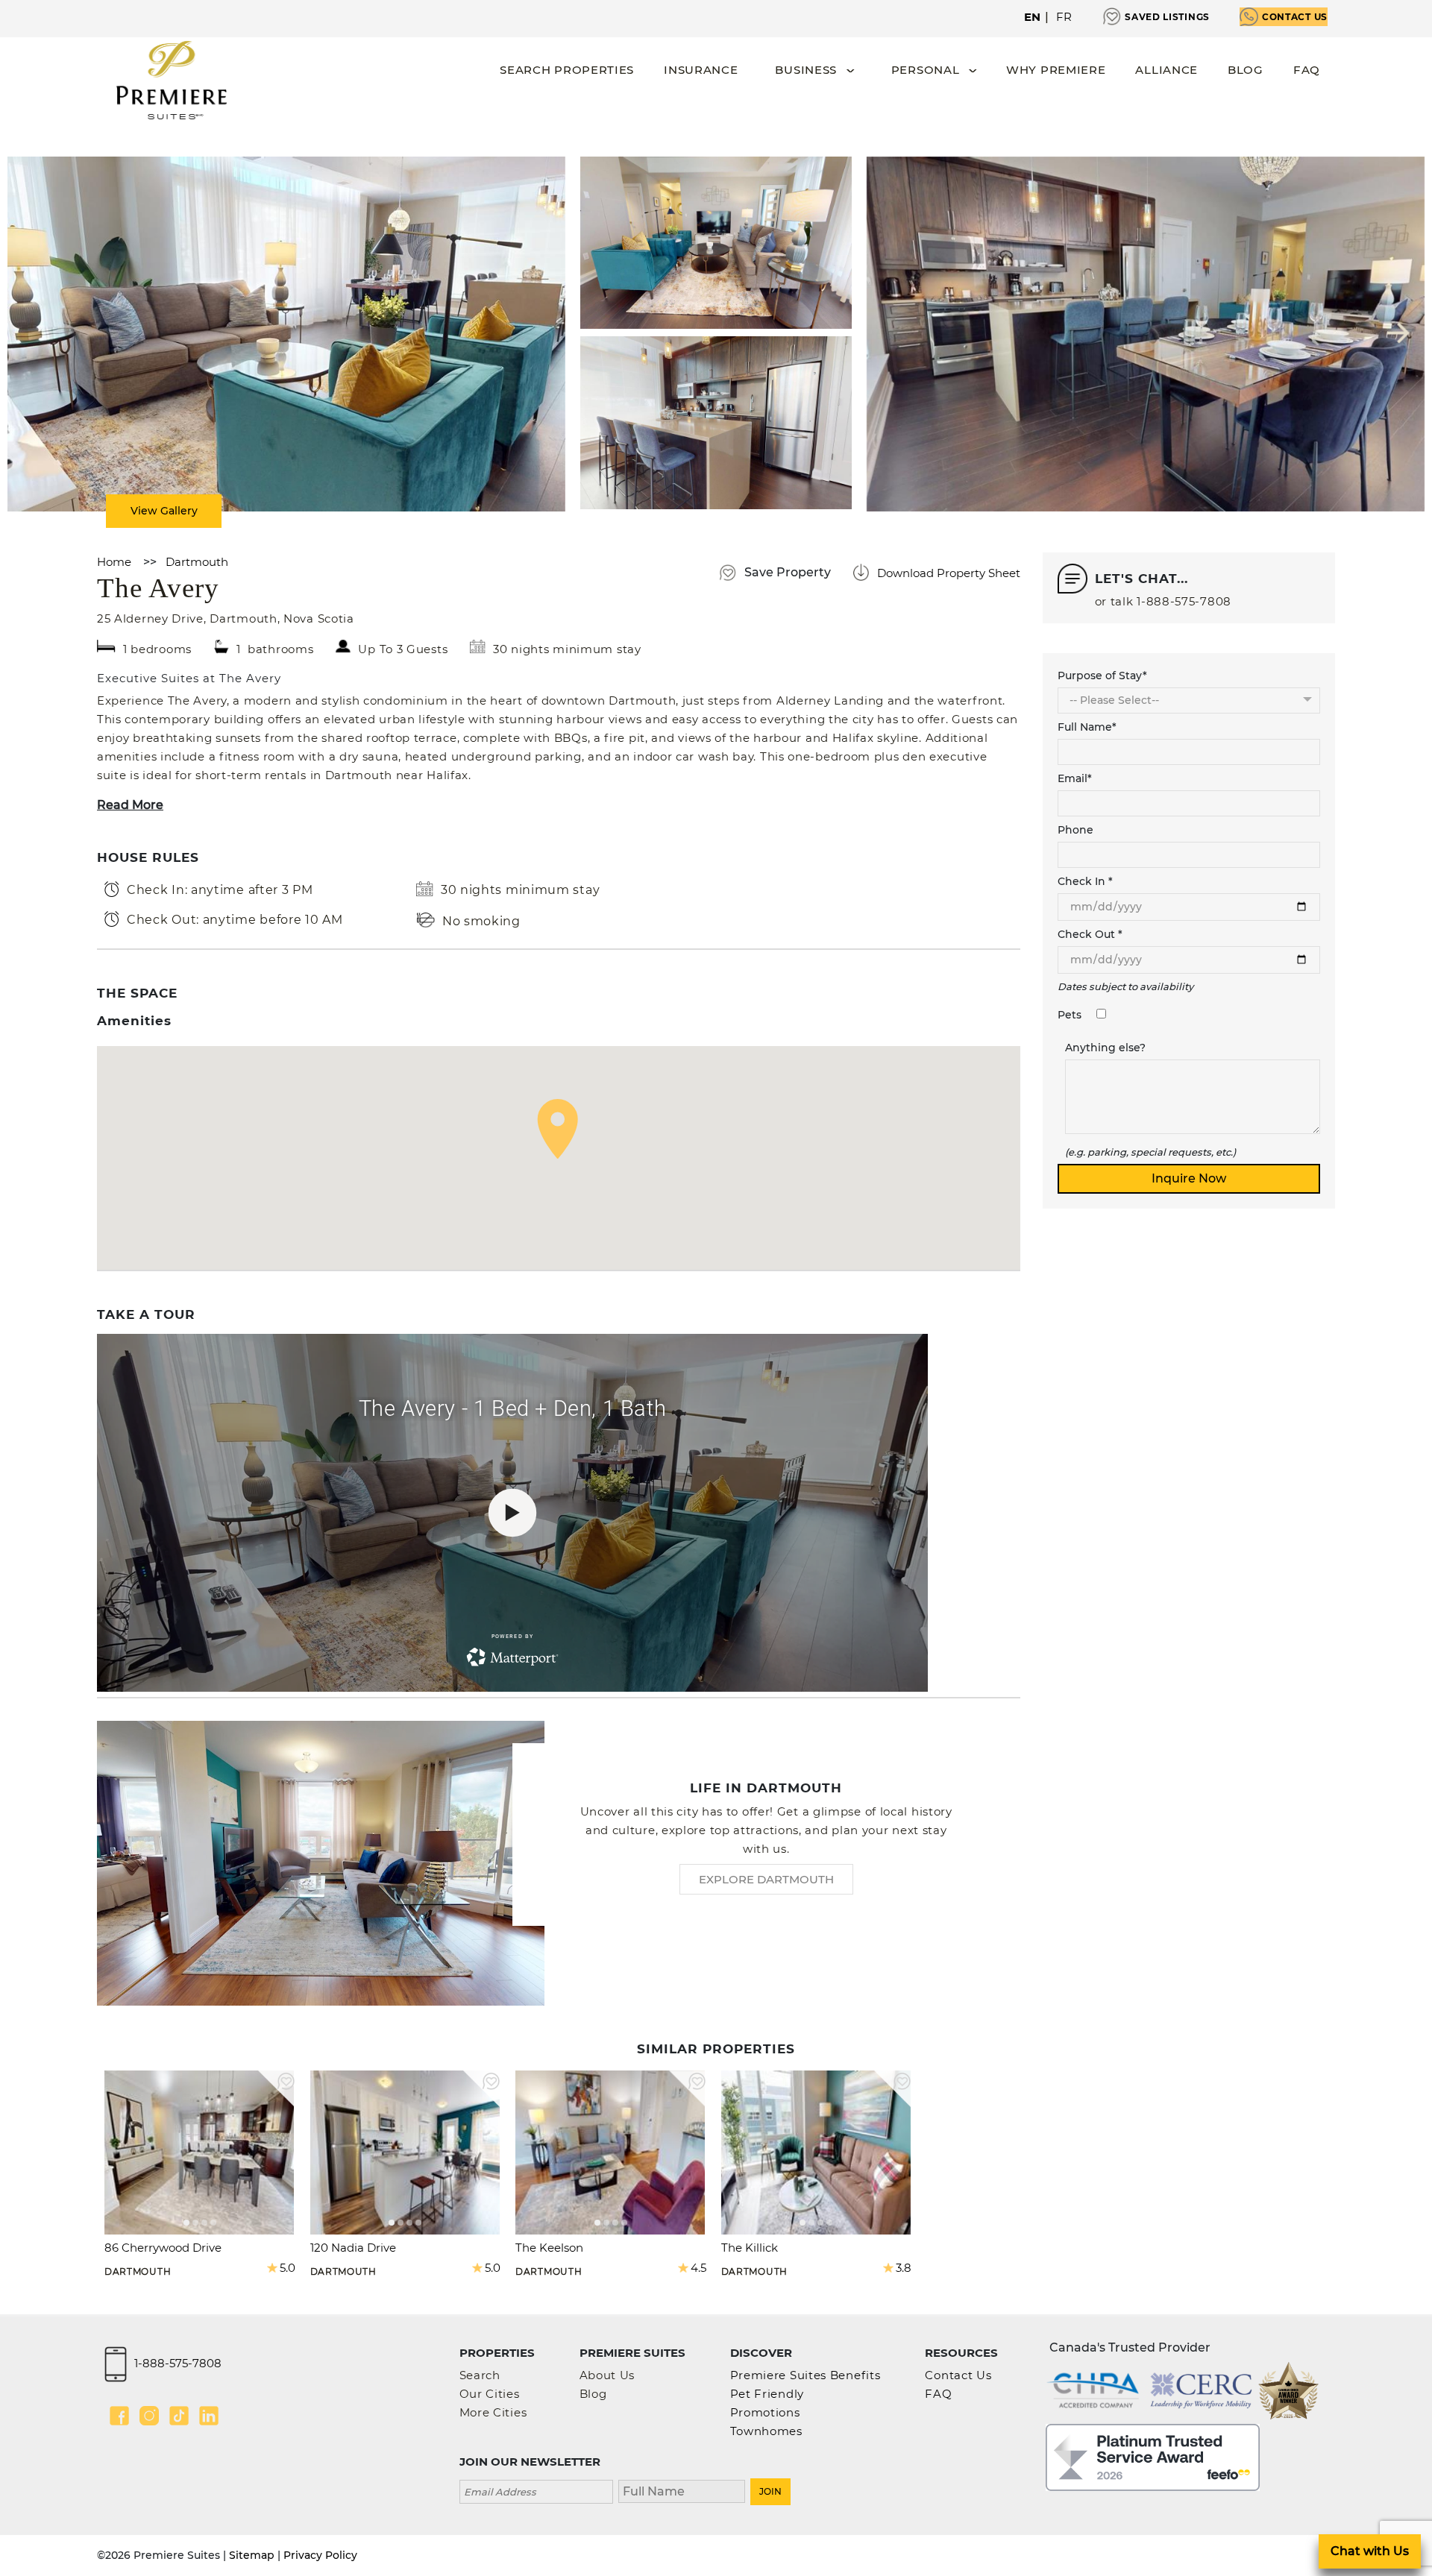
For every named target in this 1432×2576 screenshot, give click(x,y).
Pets (1070, 1015)
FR (1064, 17)
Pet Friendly (767, 2394)
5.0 (288, 2268)
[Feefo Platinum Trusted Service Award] (1153, 2456)
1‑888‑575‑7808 (1184, 601)
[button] (558, 1129)
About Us (607, 2375)
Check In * (1085, 881)
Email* (1075, 778)
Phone (1075, 830)
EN (1033, 17)
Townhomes (766, 2431)
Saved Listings (1167, 17)
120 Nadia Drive (353, 2248)
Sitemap (252, 2555)
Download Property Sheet (949, 573)
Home (114, 562)
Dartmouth (197, 562)
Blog (1246, 70)
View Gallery (164, 511)
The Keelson (549, 2248)
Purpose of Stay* (1102, 676)
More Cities (493, 2412)
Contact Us (1295, 17)
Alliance (1166, 70)
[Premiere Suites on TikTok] (179, 2416)
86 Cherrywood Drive (163, 2248)
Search (480, 2375)
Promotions (765, 2412)
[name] (682, 2490)
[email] (536, 2490)
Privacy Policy (320, 2555)
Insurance (701, 70)
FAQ (1307, 70)
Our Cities (490, 2394)
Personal (926, 70)
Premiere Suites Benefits (805, 2375)
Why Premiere (1056, 70)
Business (806, 70)
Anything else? (1105, 1048)
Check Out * (1090, 934)
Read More (130, 805)
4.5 (698, 2268)
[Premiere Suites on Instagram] (149, 2416)
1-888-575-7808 (178, 2363)
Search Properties (567, 70)
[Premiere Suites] (172, 80)
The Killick (750, 2248)
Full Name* (1087, 727)
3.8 (904, 2268)
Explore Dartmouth (766, 1879)
